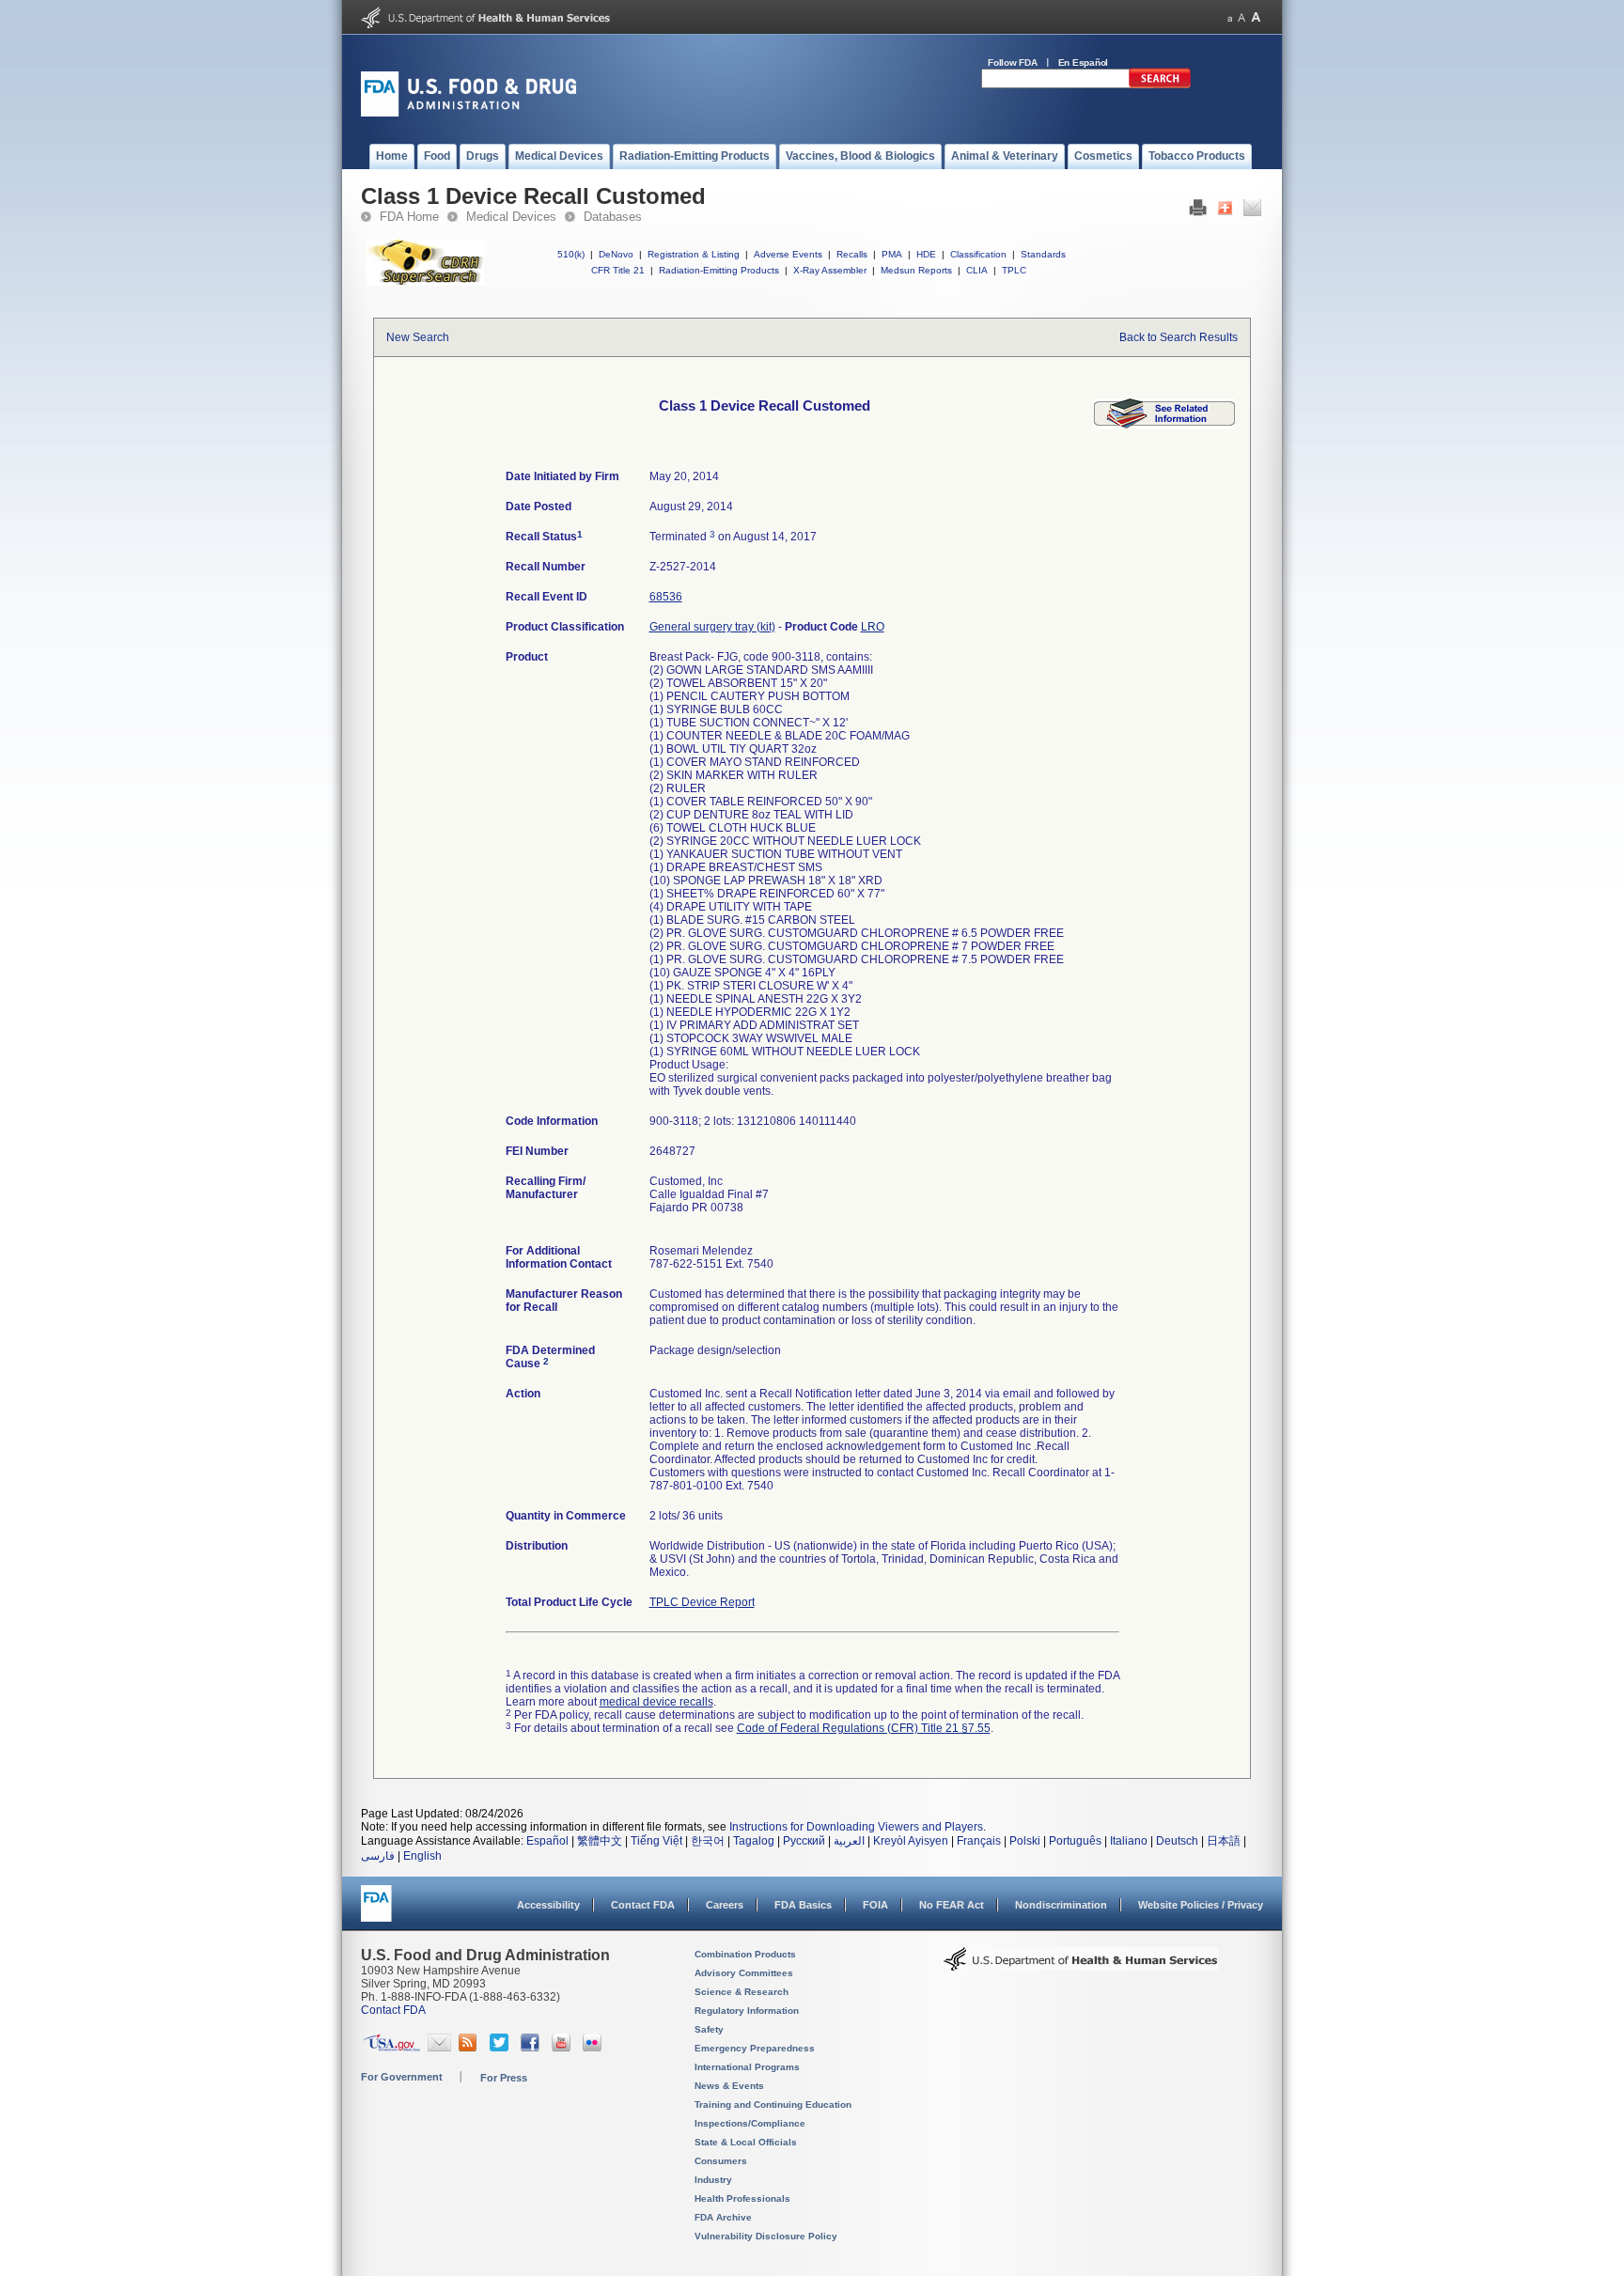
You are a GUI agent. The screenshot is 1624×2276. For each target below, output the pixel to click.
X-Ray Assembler (830, 270)
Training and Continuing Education (773, 2105)
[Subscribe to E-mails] (439, 2048)
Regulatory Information (747, 2011)
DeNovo (616, 254)
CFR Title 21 (618, 270)
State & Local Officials (746, 2142)
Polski (1025, 1841)
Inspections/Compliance (750, 2123)
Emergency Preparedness (755, 2048)
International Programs (747, 2067)
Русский (804, 1841)
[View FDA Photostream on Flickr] (594, 2048)
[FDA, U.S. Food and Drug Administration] (468, 113)
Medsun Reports (916, 270)
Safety (709, 2029)
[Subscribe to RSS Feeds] (470, 2048)
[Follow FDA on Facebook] (532, 2048)
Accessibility (548, 1905)
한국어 (708, 1841)
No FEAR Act (952, 1905)
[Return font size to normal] (1241, 17)
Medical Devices (511, 217)
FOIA (875, 1905)
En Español (1084, 62)
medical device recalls (656, 1702)
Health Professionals (742, 2198)
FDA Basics (803, 1905)
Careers (725, 1905)
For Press (504, 2078)
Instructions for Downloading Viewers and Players (856, 1827)
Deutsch (1177, 1841)
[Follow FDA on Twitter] (501, 2048)
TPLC (1014, 270)
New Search (418, 337)
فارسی (378, 1856)
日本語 (1224, 1841)
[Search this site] (1160, 85)
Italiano (1129, 1841)
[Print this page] (1198, 212)
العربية (849, 1841)
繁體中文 (600, 1841)
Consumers (721, 2161)
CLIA (977, 270)
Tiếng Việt (656, 1841)
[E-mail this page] (1252, 212)
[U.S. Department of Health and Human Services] (485, 24)
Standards (1043, 254)
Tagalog (754, 1841)
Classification (978, 254)
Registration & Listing (694, 254)
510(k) (571, 254)
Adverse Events (788, 254)
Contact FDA (643, 1905)
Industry (713, 2180)
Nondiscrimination (1061, 1905)
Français (979, 1841)
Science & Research (742, 1992)
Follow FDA (1013, 62)
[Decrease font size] (1230, 17)
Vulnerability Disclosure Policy (766, 2236)
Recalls (852, 254)
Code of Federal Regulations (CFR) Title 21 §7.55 (864, 1728)
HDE (926, 254)
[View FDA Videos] (563, 2048)
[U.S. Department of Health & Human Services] (1081, 1966)
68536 (666, 597)
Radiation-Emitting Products (719, 270)
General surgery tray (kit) (712, 627)
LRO (873, 627)
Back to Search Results (1179, 337)
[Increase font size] (1256, 17)
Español (547, 1841)
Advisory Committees (744, 1973)
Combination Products (745, 1954)
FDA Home (409, 217)
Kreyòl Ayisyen (911, 1841)
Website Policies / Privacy (1201, 1905)
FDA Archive (723, 2217)
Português (1075, 1841)
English (422, 1856)
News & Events (729, 2086)
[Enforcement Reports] (1164, 425)
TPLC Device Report (702, 1602)
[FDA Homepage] (376, 1912)
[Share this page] (1225, 212)
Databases (613, 217)
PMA (892, 254)
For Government (402, 2077)
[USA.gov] (391, 2048)
